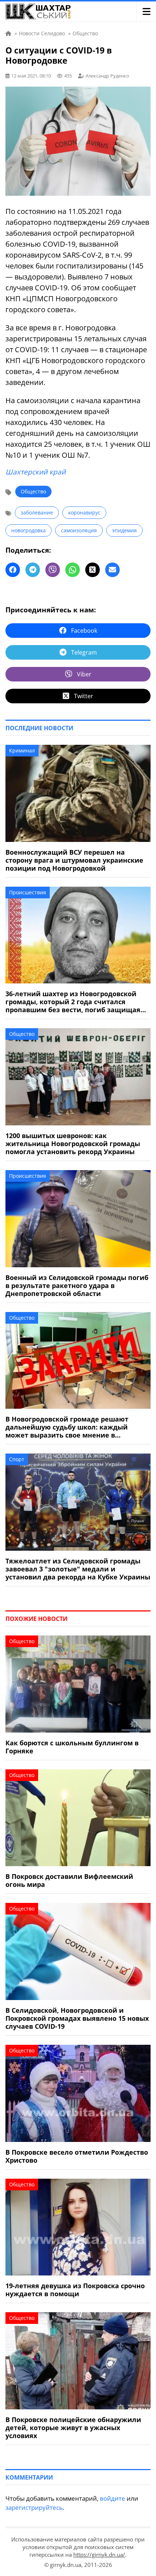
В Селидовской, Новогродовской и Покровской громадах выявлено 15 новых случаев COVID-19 (77, 2018)
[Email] (112, 570)
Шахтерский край (36, 472)
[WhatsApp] (73, 570)
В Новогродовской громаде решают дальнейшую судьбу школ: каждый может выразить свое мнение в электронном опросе (67, 1427)
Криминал (22, 750)
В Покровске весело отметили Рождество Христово (77, 2156)
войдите (112, 2498)
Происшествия (28, 892)
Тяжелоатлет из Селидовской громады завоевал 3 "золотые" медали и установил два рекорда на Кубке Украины (78, 1569)
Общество (33, 491)
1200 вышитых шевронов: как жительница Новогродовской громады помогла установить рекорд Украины (73, 1144)
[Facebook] (13, 570)
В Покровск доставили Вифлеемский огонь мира (69, 1880)
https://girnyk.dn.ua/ (99, 2555)
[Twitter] (93, 570)
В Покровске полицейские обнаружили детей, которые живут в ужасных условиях (73, 2428)
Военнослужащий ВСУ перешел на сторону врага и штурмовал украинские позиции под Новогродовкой (74, 860)
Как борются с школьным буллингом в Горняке (72, 1747)
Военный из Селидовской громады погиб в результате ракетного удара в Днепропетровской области (77, 1285)
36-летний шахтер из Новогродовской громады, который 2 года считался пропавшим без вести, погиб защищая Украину (73, 1002)
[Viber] (53, 570)
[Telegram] (33, 570)
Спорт (17, 1459)
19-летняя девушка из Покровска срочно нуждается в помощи (75, 2290)
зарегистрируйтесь (34, 2507)
